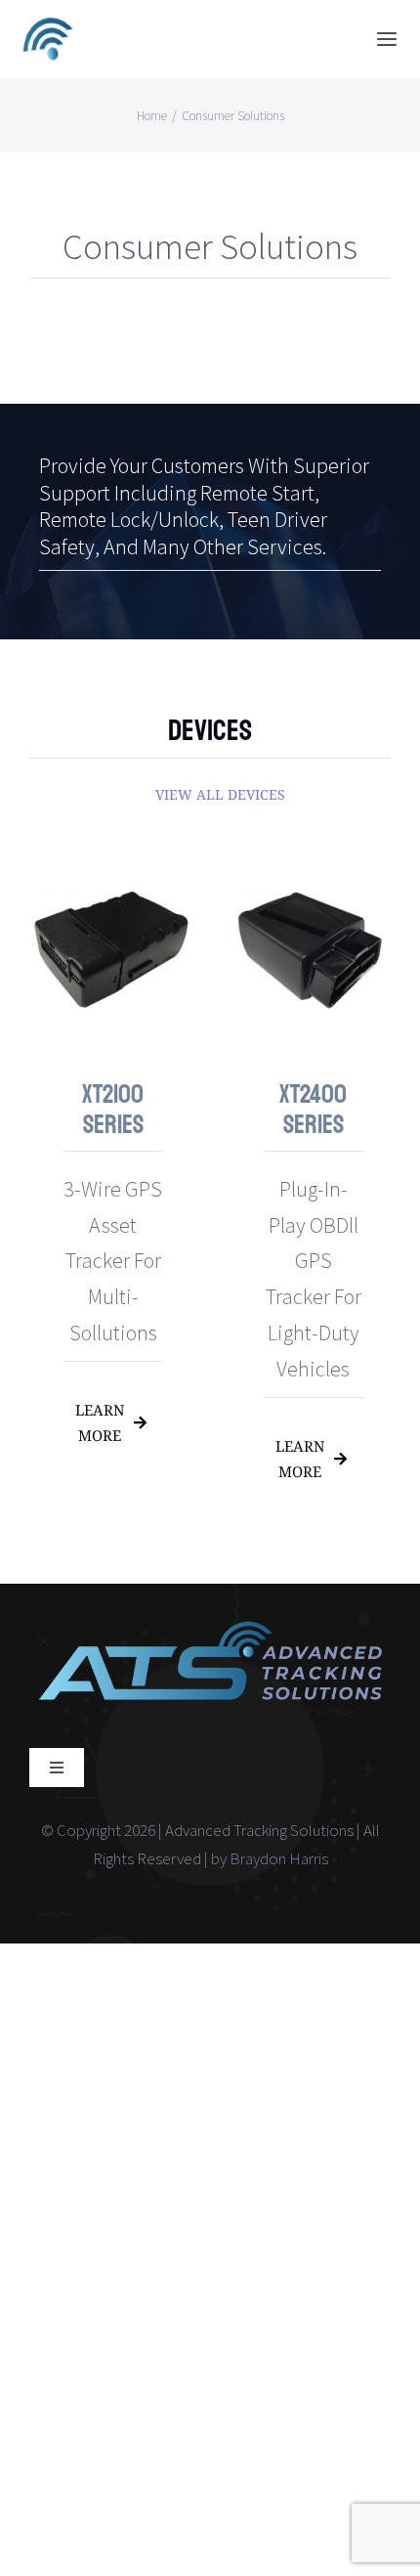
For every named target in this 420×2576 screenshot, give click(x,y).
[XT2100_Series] (110, 880)
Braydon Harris (279, 1858)
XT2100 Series (113, 1110)
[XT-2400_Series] (310, 880)
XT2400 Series (313, 1110)
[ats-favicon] (49, 21)
